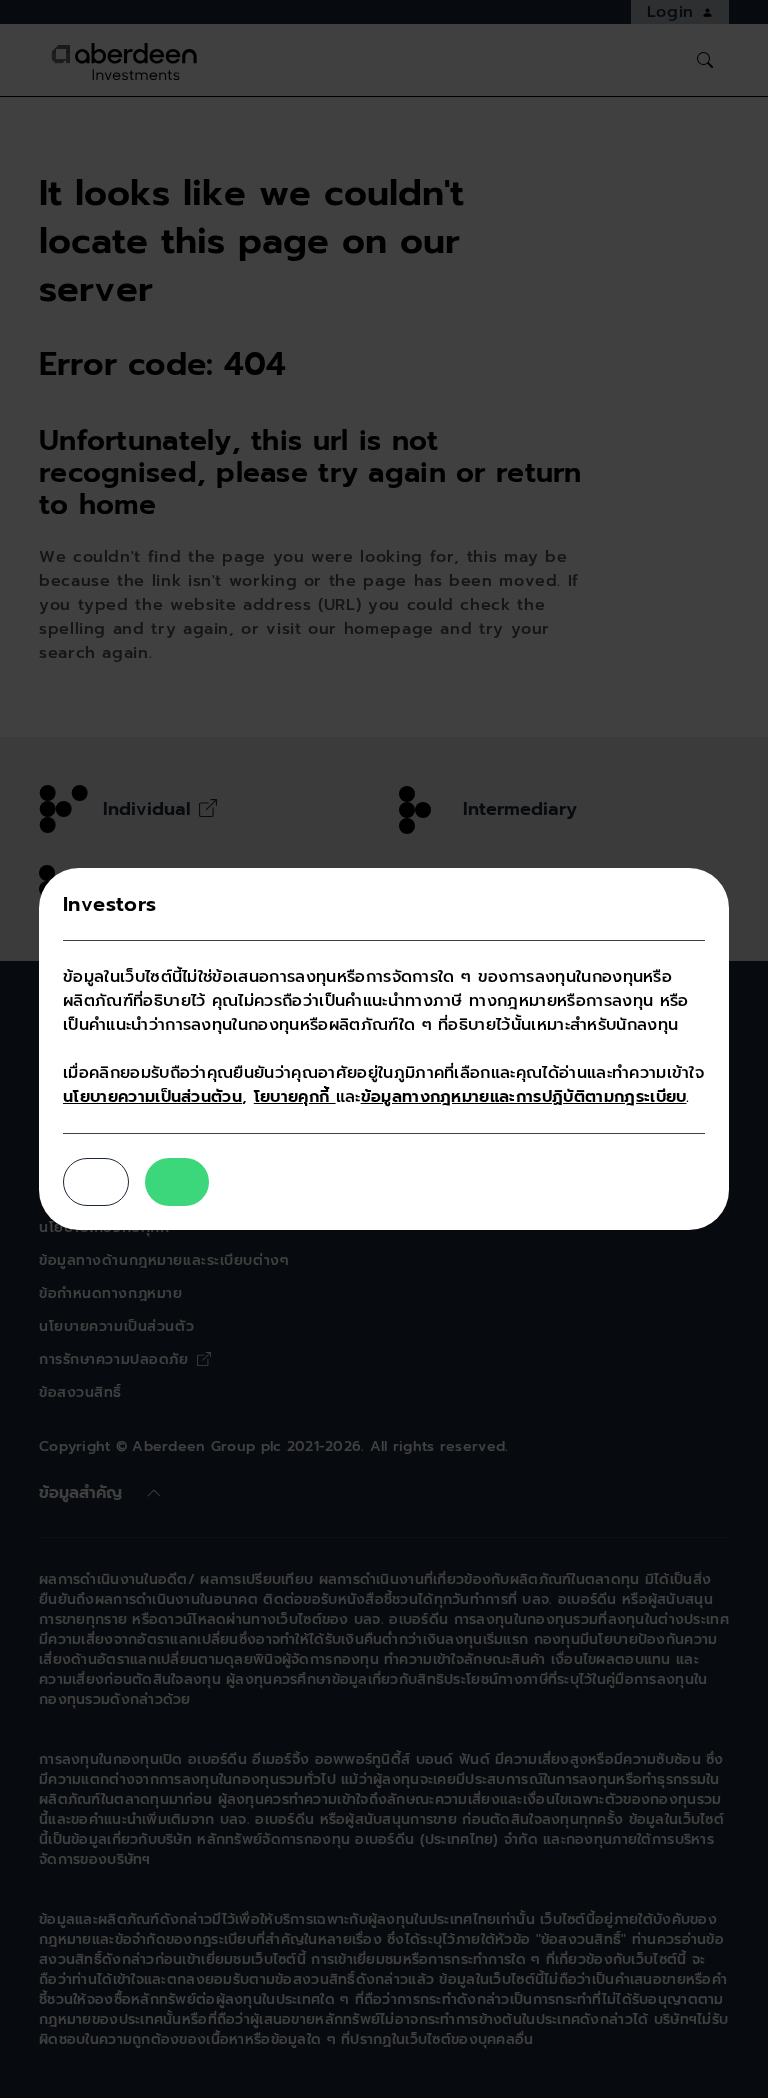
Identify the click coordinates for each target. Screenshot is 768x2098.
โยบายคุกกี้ (295, 1097)
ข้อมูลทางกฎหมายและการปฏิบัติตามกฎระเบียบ (524, 1097)
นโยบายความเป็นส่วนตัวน (152, 1097)
